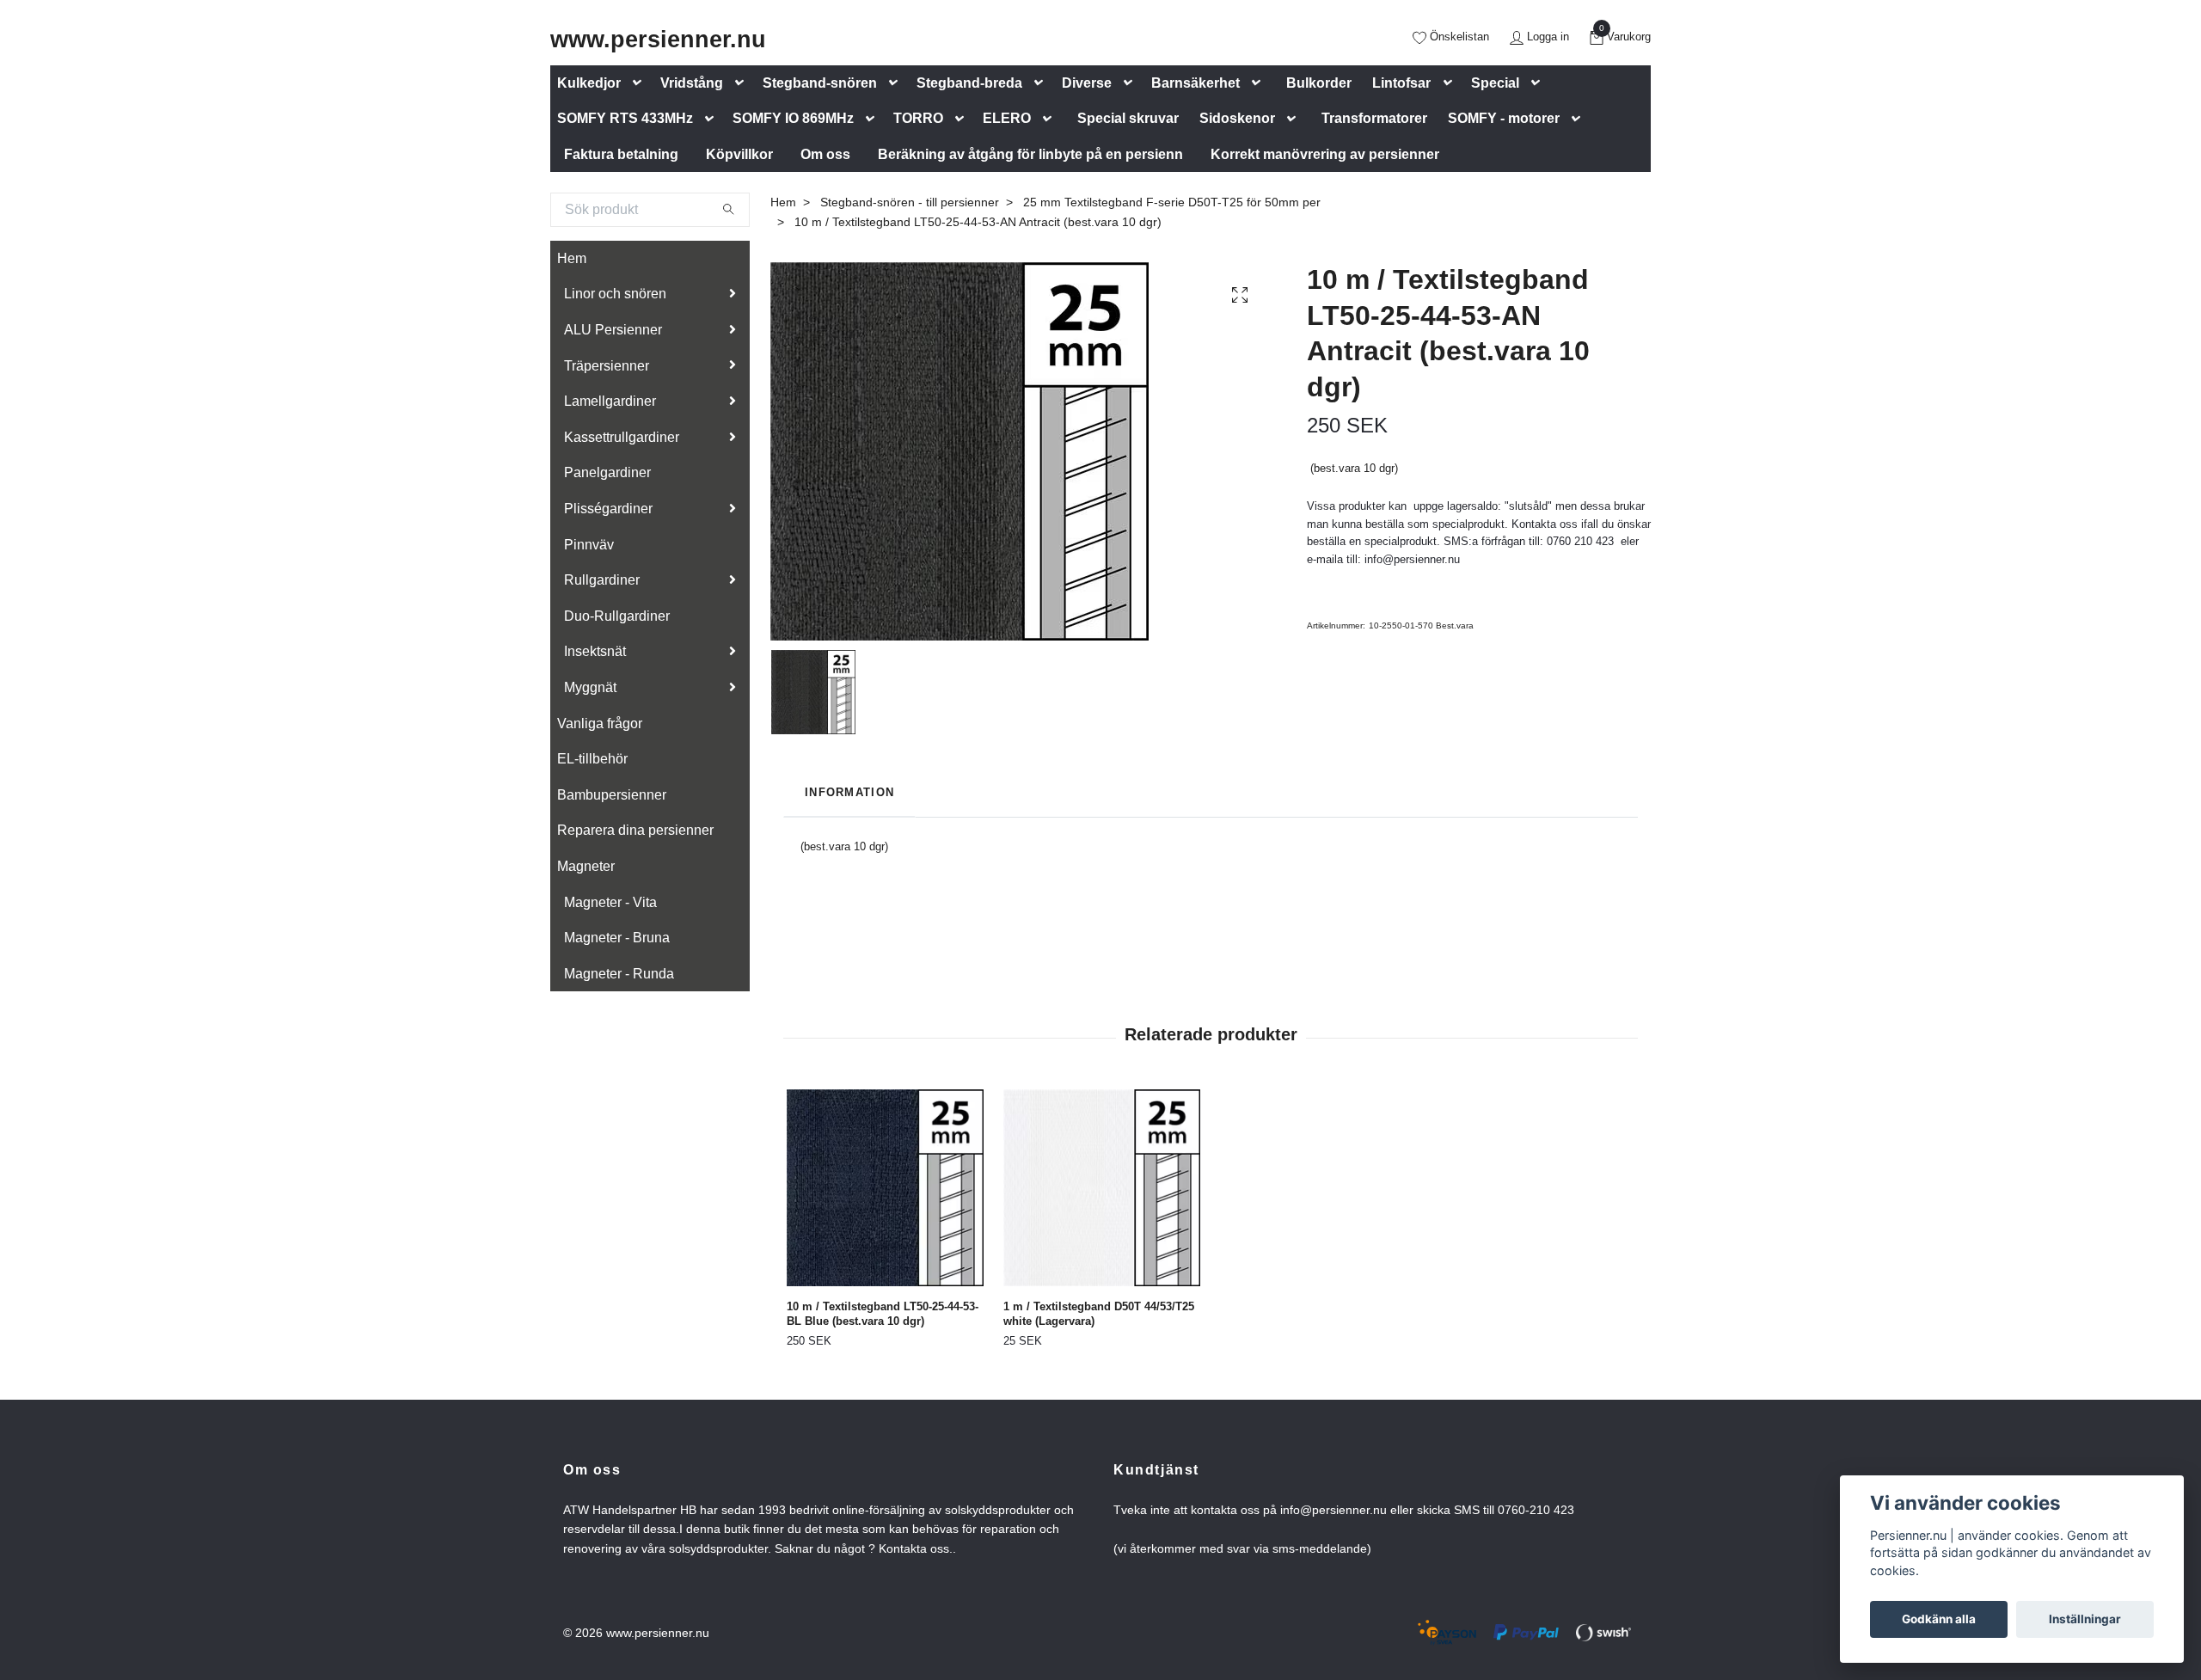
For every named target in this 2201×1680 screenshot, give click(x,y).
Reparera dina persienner (635, 830)
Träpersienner (607, 366)
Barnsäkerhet (1196, 83)
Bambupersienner (612, 795)
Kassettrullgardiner (622, 437)
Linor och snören (615, 294)
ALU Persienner (613, 330)
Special (1495, 83)
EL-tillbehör (592, 759)
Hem (572, 258)
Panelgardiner (607, 472)
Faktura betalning (621, 154)
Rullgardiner (602, 580)
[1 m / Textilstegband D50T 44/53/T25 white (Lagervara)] (1102, 1188)
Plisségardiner (608, 509)
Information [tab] (849, 792)
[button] (641, 83)
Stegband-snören (820, 83)
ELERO (1007, 118)
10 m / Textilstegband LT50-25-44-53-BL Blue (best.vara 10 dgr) (883, 1314)
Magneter (586, 866)
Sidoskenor (1237, 118)
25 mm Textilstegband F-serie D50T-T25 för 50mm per (1172, 202)
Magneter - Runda (619, 974)
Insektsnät (595, 651)
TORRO (918, 118)
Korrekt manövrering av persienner (1325, 154)
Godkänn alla (1939, 1619)
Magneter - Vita (610, 902)
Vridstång (692, 83)
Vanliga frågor (600, 724)
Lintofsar (1401, 83)
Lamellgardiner (610, 401)
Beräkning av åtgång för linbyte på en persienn (1030, 154)
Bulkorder (1319, 83)
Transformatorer (1374, 118)
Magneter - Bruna (617, 938)
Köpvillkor (739, 154)
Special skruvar (1128, 118)
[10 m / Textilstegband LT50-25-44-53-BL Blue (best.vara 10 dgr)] (885, 1188)
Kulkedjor (589, 83)
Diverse (1087, 83)
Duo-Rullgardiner (617, 616)
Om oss (825, 154)
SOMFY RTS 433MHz (625, 118)
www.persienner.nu (658, 39)
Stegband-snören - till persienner (910, 202)
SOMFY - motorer (1504, 118)
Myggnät (590, 687)
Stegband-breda (969, 83)
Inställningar (2085, 1619)
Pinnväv (589, 545)
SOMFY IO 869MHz (793, 118)
